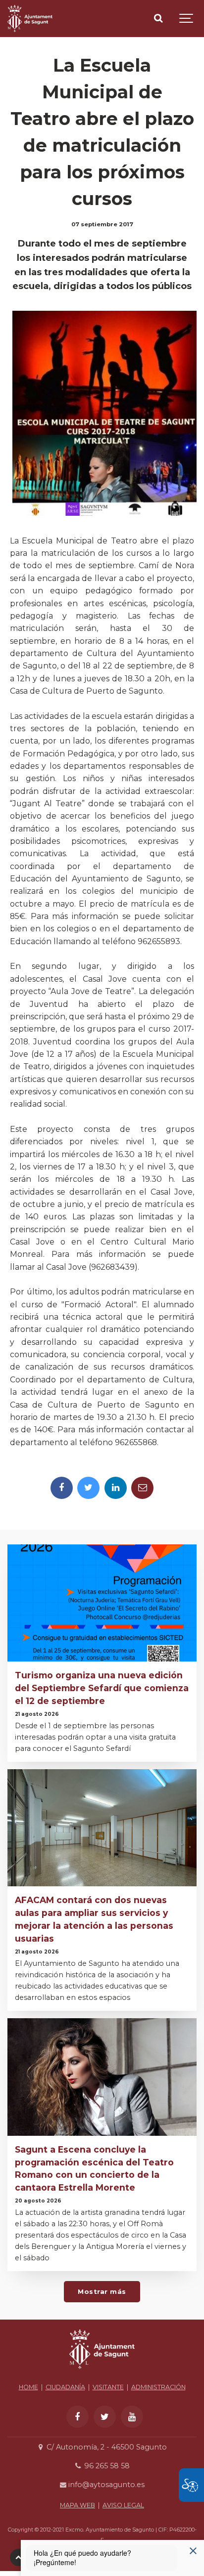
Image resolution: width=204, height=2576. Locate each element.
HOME (28, 2387)
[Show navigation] (187, 19)
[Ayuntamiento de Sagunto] (30, 19)
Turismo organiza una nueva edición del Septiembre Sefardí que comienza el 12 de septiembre (102, 1688)
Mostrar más (102, 2291)
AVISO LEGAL (123, 2505)
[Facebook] (62, 1488)
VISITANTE (108, 2387)
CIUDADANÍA (65, 2387)
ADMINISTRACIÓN (158, 2387)
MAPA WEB (77, 2505)
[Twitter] (88, 1488)
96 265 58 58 (106, 2466)
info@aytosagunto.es (105, 2485)
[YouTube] (132, 2417)
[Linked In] (116, 1488)
